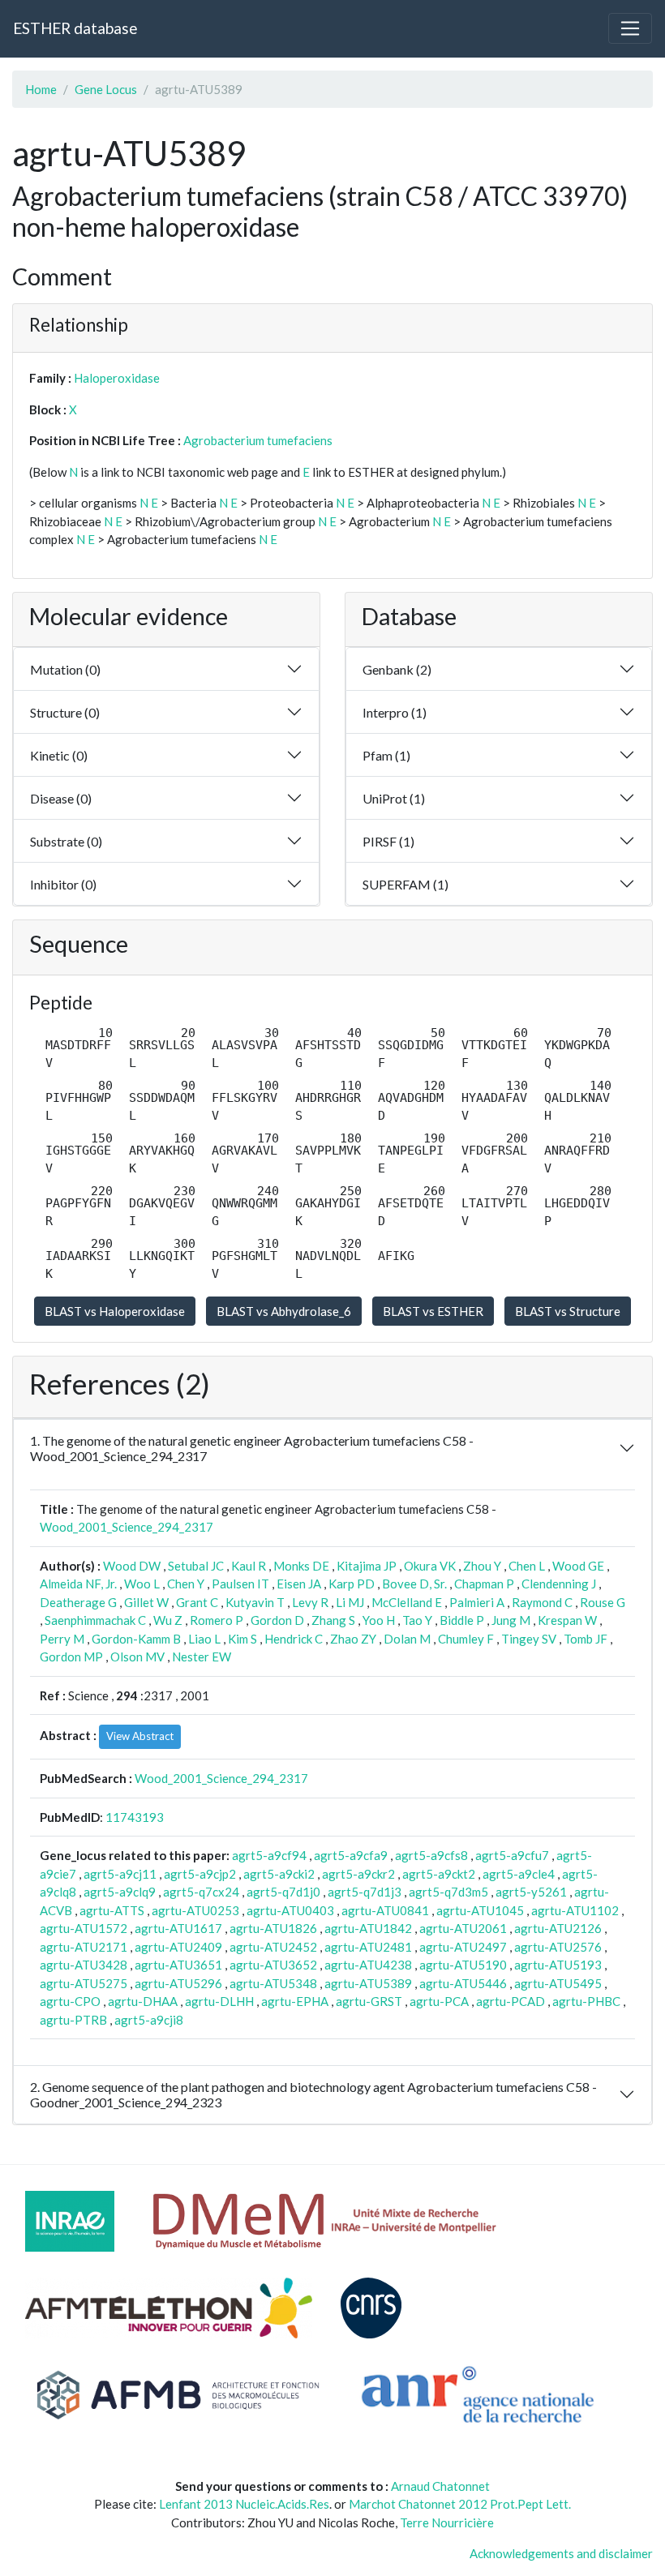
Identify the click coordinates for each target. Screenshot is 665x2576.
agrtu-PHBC (586, 2001)
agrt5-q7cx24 (201, 1892)
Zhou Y (482, 1566)
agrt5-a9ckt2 (439, 1874)
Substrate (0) (66, 841)
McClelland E (407, 1602)
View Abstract (140, 1736)
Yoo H (379, 1620)
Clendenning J (559, 1584)
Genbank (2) (397, 669)
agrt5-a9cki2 (279, 1874)
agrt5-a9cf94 (269, 1855)
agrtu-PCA (439, 2001)
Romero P (217, 1620)
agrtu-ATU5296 (178, 1983)
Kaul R (249, 1566)
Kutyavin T (255, 1602)
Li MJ (350, 1602)
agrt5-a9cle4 (519, 1874)
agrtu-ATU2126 (558, 1928)
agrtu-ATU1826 (273, 1928)
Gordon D (277, 1620)
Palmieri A (477, 1602)
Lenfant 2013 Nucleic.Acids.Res (244, 2504)
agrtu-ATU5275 (84, 1983)
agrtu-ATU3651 (178, 1965)
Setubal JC (196, 1566)
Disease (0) (61, 798)
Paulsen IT (240, 1584)
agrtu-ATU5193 (558, 1965)
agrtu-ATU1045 (480, 1910)
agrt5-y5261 (531, 1892)
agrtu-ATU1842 (368, 1928)
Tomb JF (586, 1639)
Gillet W (146, 1602)
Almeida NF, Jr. (78, 1584)
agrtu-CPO (70, 2001)
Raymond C (542, 1602)
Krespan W (567, 1620)
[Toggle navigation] (630, 28)
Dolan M (407, 1639)
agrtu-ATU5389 (368, 1983)
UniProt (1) (394, 798)
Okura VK (430, 1566)
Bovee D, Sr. (414, 1584)
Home (41, 89)
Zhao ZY (353, 1639)
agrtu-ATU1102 (575, 1910)
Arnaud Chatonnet (440, 2486)
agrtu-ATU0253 (195, 1910)
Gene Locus (106, 89)
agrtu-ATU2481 (368, 1947)
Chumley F (466, 1639)
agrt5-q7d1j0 (283, 1892)
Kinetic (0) (59, 755)
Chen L (527, 1566)
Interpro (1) (395, 712)
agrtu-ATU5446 (463, 1983)
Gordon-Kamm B (136, 1639)
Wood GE (578, 1566)
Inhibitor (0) (63, 884)
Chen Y (186, 1584)
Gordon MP (71, 1657)
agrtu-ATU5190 (463, 1965)
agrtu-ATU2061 (463, 1928)
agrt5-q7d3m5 (448, 1892)
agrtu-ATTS (112, 1910)
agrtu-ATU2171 (84, 1947)
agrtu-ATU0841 (385, 1910)
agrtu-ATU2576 (558, 1947)
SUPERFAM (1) (405, 884)
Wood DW (132, 1566)
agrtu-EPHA (295, 2001)
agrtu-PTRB (73, 2020)
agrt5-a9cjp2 (200, 1874)
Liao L (204, 1639)
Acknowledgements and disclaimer (561, 2553)
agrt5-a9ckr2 (358, 1874)
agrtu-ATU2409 (178, 1947)
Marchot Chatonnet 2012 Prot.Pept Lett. (460, 2504)
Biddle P (462, 1620)
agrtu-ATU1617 (178, 1928)
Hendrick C (294, 1639)
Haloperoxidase (117, 378)
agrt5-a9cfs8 (431, 1855)
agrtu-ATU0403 (290, 1910)
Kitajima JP (367, 1566)
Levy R (310, 1602)
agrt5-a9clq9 (120, 1892)
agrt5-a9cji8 (149, 2020)
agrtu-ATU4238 (368, 1965)
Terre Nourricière (447, 2522)
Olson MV (137, 1657)
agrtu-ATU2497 (463, 1947)
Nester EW (202, 1657)
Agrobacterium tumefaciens (258, 440)
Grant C (197, 1602)
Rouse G (603, 1602)
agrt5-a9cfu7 (512, 1855)
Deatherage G (78, 1602)
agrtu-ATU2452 (273, 1947)
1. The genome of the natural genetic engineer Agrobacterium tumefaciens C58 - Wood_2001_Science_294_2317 (252, 1448)
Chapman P (484, 1584)
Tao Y (417, 1620)
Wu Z (168, 1620)
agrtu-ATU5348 (273, 1983)
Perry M (62, 1639)
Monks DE (301, 1566)
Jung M (511, 1620)
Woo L (142, 1584)
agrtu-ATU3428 (84, 1965)
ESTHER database (75, 28)
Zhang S (333, 1620)
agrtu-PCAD (511, 2001)
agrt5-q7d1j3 (365, 1892)
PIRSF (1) (388, 841)
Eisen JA (299, 1584)
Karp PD (352, 1584)
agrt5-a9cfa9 (351, 1855)
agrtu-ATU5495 (558, 1983)
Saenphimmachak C (95, 1620)
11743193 (135, 1817)
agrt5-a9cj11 (120, 1874)
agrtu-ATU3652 (273, 1965)
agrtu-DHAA (143, 2001)
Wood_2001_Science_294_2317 (127, 1527)
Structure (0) (65, 712)
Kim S (242, 1639)
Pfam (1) (386, 755)
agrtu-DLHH (219, 2001)
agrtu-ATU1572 (84, 1928)
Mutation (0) (65, 669)
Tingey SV (529, 1639)
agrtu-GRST (369, 2001)
